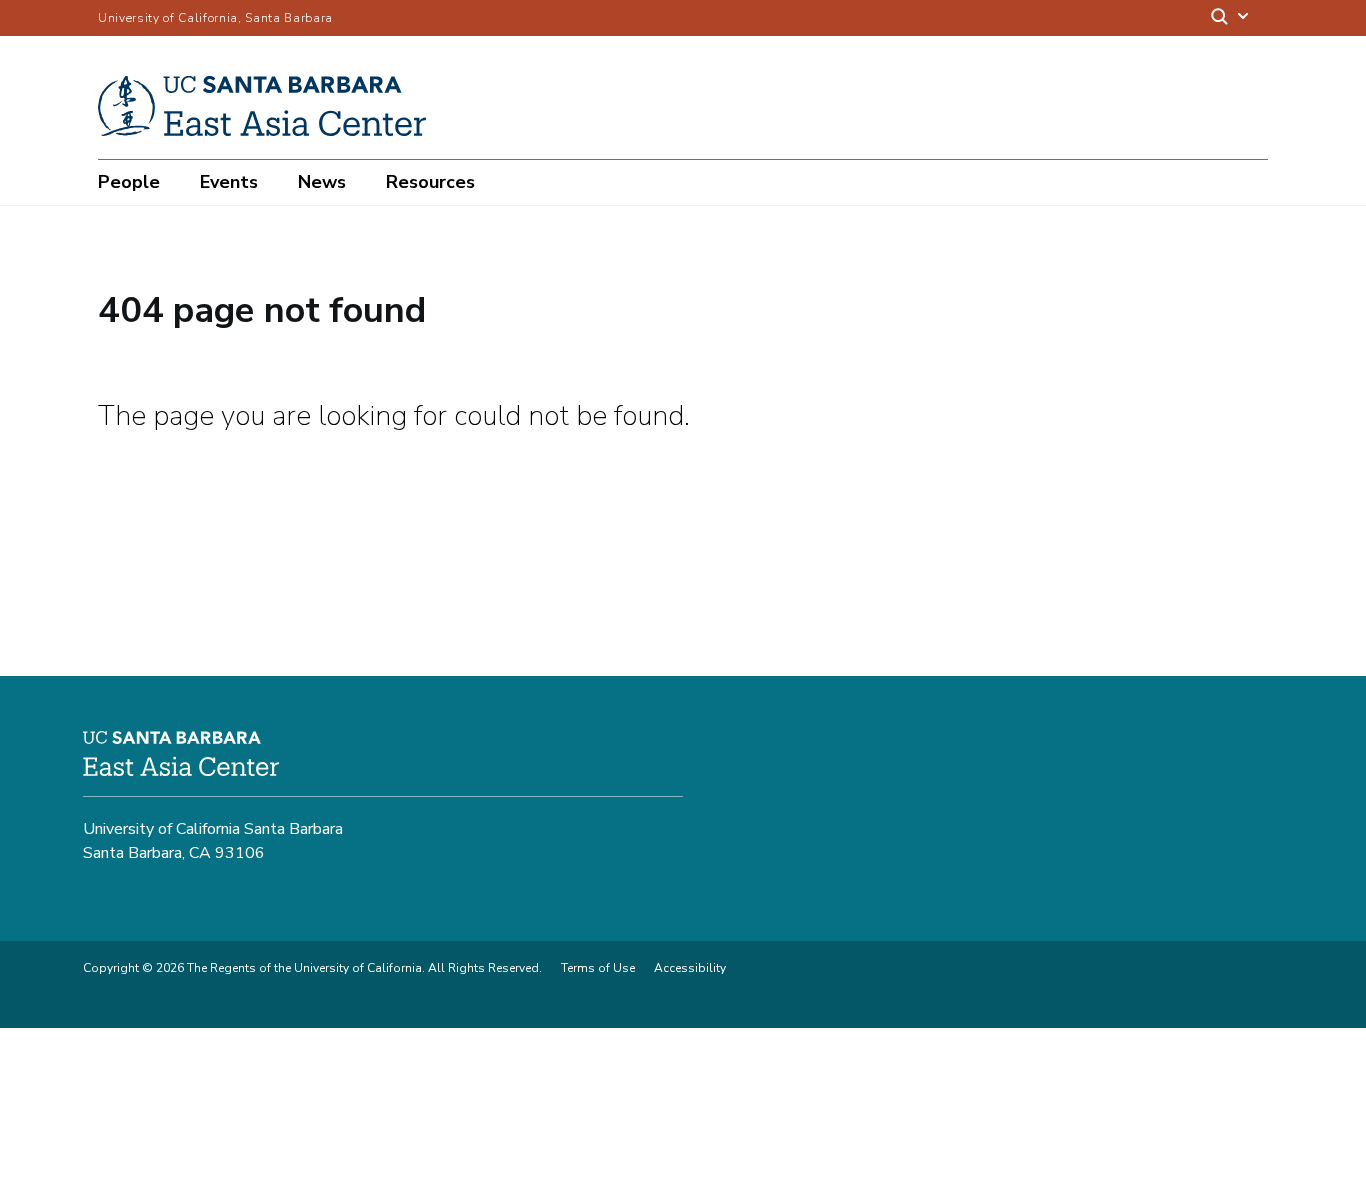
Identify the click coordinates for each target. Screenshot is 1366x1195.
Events (229, 182)
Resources (430, 182)
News (322, 182)
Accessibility (690, 968)
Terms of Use (598, 968)
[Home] (269, 131)
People (129, 182)
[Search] (1231, 18)
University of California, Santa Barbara (215, 18)
